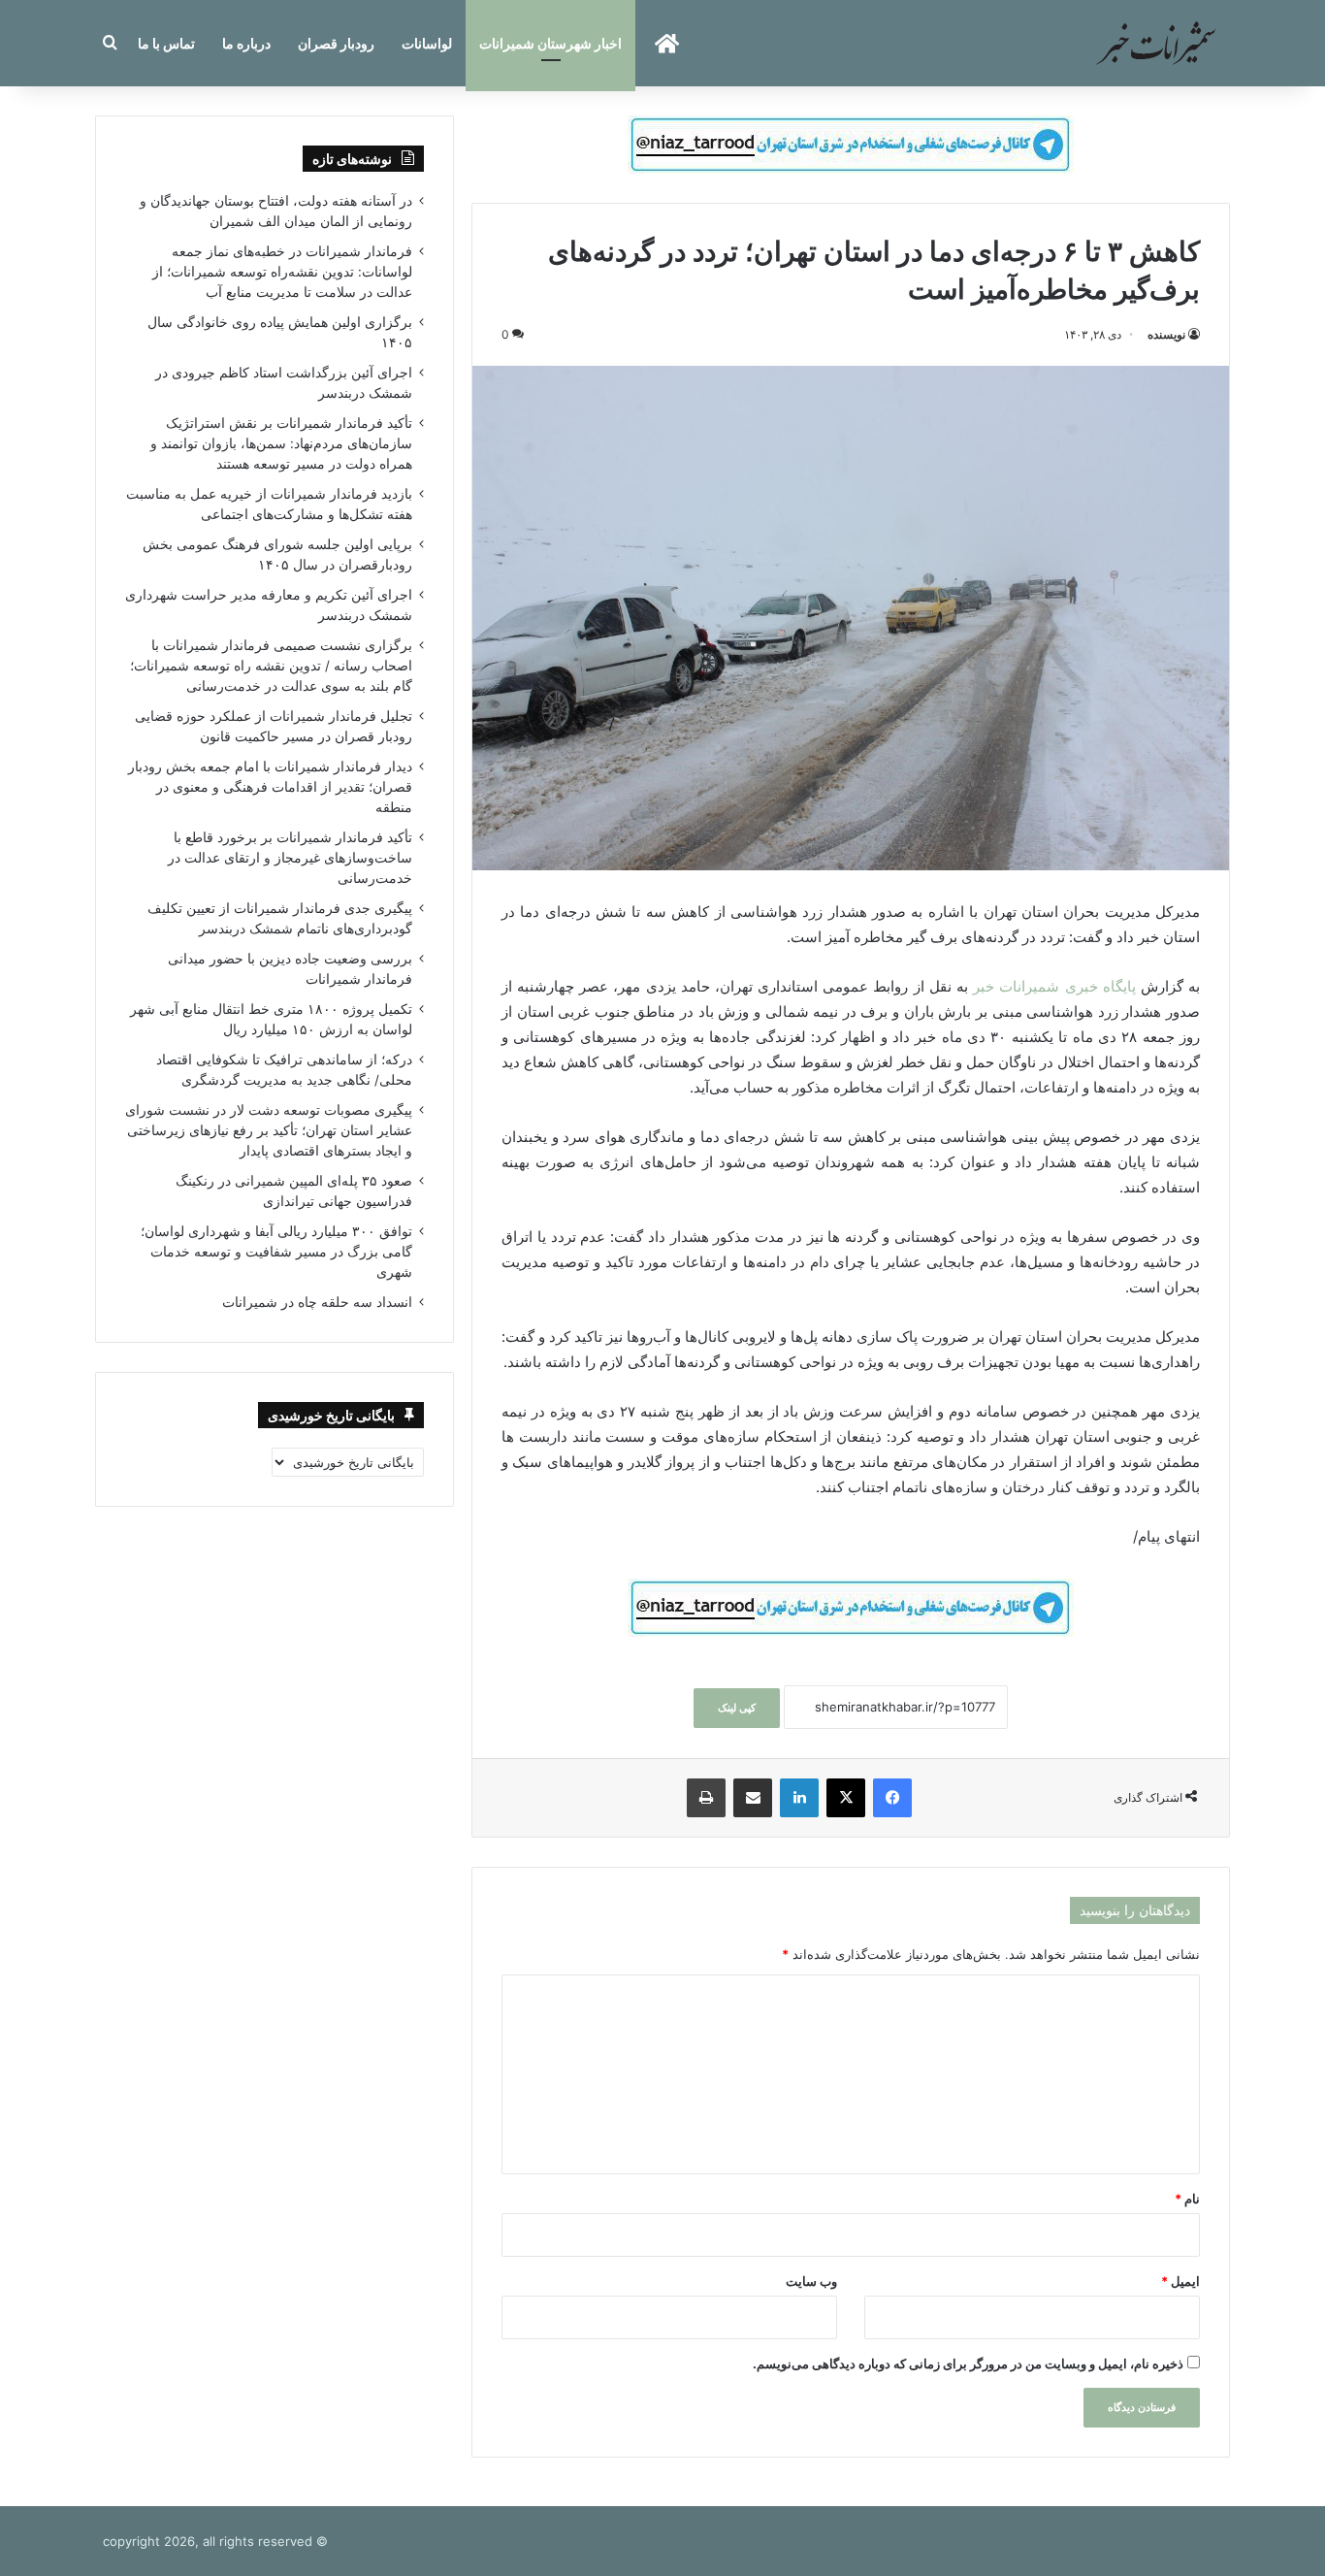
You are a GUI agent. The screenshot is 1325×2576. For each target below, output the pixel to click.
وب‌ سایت (811, 2281)
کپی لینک (737, 1708)
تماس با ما (166, 43)
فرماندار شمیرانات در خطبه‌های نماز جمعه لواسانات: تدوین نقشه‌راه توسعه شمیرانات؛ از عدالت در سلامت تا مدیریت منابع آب (282, 272)
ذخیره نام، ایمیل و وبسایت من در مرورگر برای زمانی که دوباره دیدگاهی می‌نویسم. (968, 2364)
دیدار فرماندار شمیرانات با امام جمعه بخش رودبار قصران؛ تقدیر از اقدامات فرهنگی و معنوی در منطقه (270, 787)
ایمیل (1180, 2281)
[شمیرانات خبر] (1155, 43)
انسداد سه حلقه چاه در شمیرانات (317, 1302)
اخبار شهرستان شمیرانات (550, 43)
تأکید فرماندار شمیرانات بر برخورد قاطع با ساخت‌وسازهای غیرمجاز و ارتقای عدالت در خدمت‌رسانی (290, 858)
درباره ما (246, 43)
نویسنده (1166, 334)
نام (1187, 2199)
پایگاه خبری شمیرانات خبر (1054, 986)
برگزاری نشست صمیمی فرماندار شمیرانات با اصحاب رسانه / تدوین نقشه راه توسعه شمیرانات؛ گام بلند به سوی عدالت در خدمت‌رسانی (271, 666)
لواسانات (427, 43)
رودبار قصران (336, 43)
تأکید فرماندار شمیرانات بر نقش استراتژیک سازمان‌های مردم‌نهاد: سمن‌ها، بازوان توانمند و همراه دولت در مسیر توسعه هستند (281, 443)
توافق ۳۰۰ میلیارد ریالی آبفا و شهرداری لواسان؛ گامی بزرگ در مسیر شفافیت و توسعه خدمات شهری (276, 1252)
